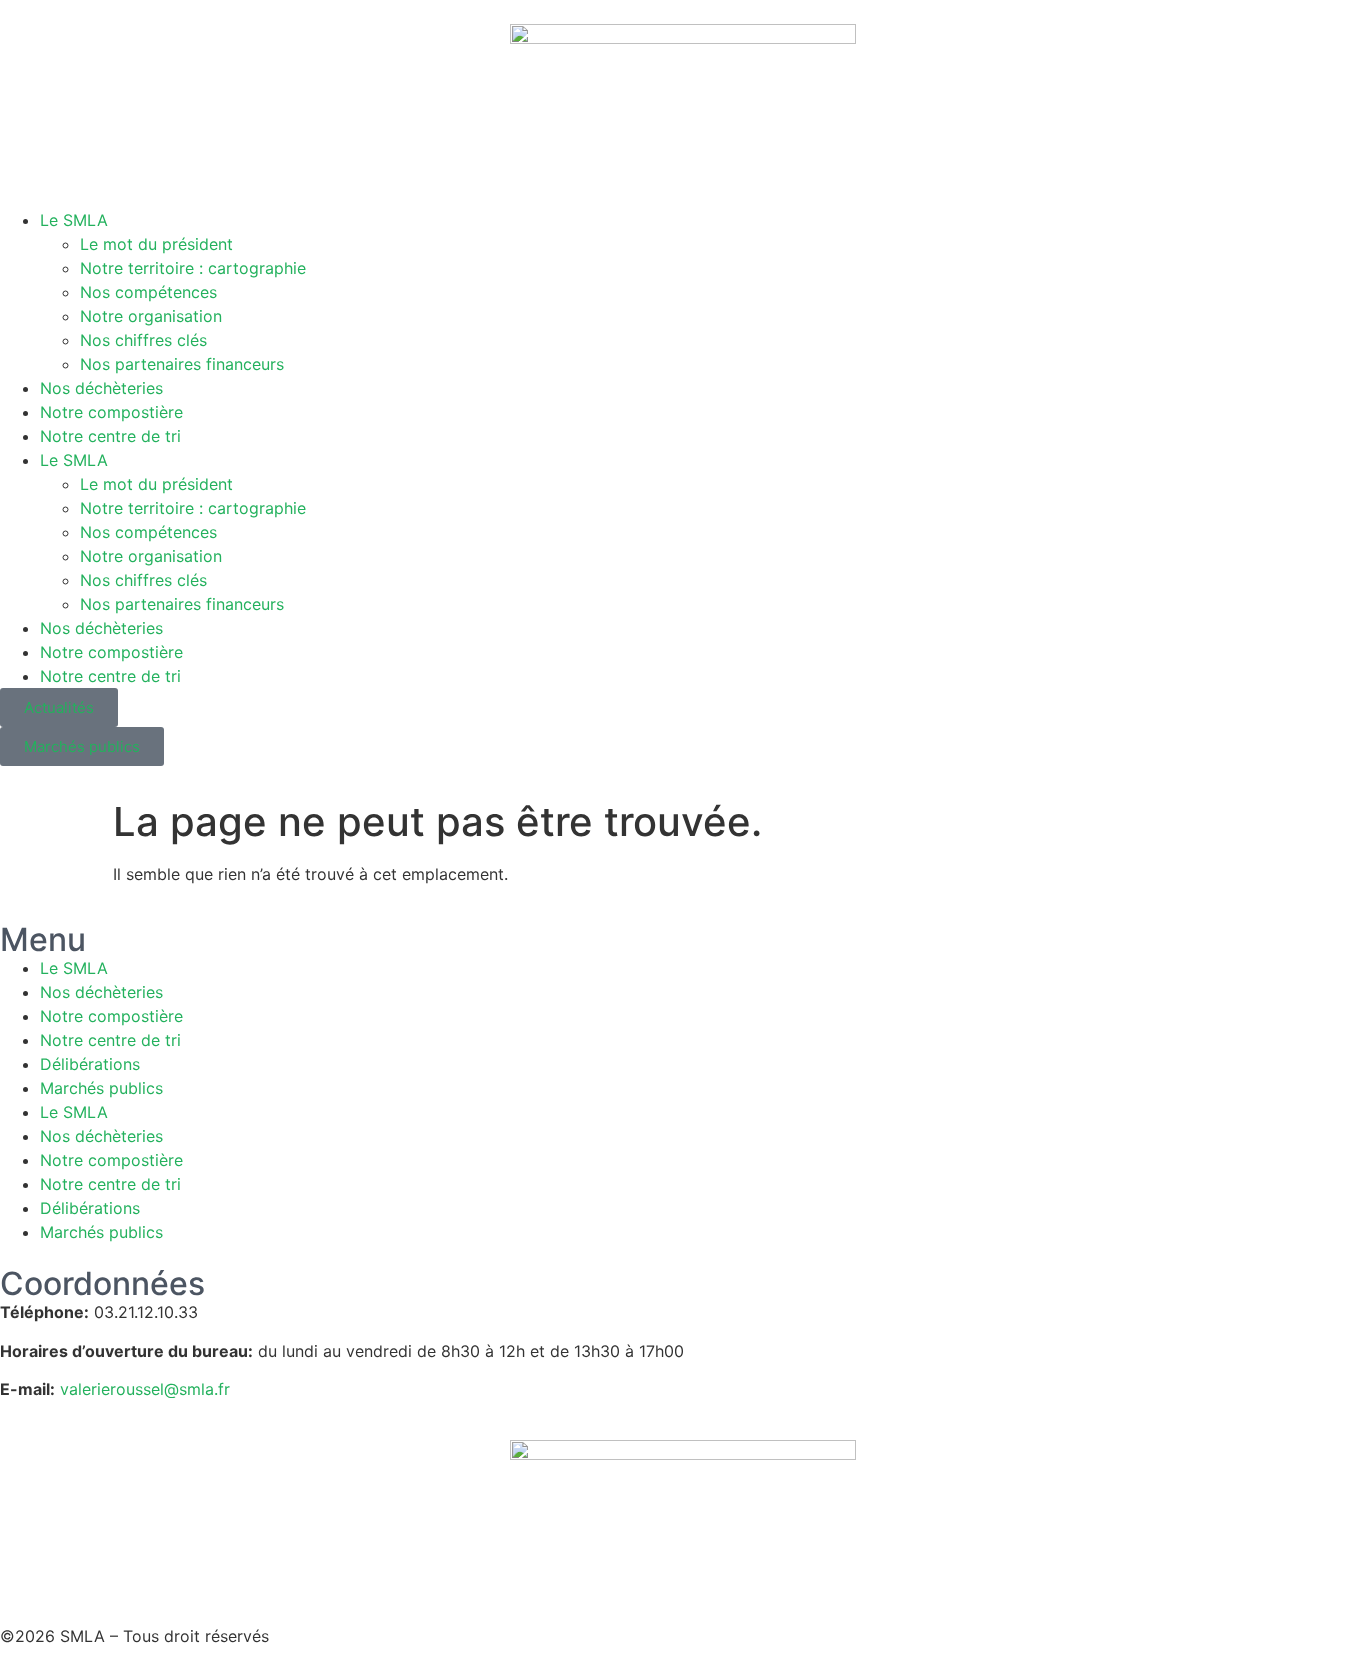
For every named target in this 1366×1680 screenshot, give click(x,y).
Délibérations (90, 1064)
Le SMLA (74, 220)
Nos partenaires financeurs (182, 364)
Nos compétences (148, 292)
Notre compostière (111, 412)
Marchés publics (101, 1088)
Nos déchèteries (101, 388)
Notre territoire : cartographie (193, 268)
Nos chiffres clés (143, 340)
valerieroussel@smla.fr (145, 1389)
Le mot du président (156, 244)
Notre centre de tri (110, 436)
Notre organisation (151, 316)
